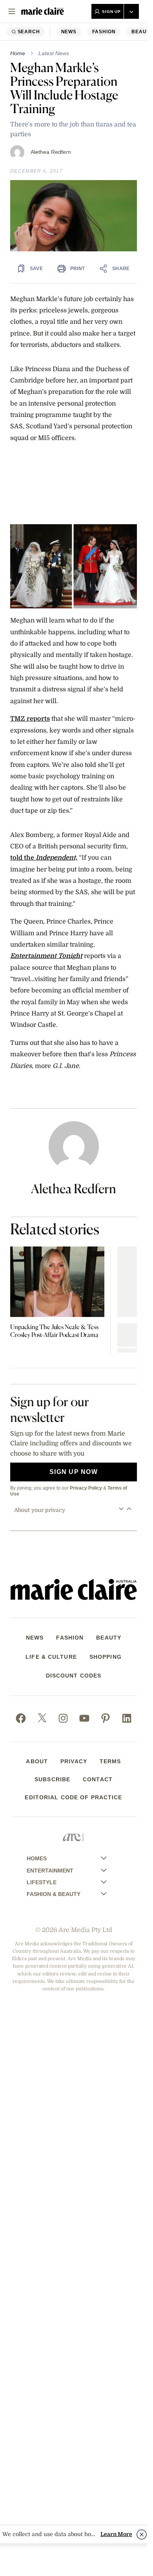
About (37, 1761)
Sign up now (74, 1472)
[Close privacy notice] (142, 2535)
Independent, (56, 858)
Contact (98, 1779)
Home (18, 53)
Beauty (109, 1638)
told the (23, 858)
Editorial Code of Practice (73, 1797)
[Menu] (12, 11)
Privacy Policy (86, 1488)
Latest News (54, 53)
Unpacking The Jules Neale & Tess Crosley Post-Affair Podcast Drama (54, 1331)
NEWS (69, 32)
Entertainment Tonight (46, 956)
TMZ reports (30, 719)
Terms (110, 1761)
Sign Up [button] (111, 12)
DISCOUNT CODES (74, 1676)
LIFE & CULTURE (51, 1657)
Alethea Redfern (51, 152)
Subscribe (52, 1779)
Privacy (74, 1761)
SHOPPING (106, 1657)
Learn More (116, 2534)
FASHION (104, 32)
